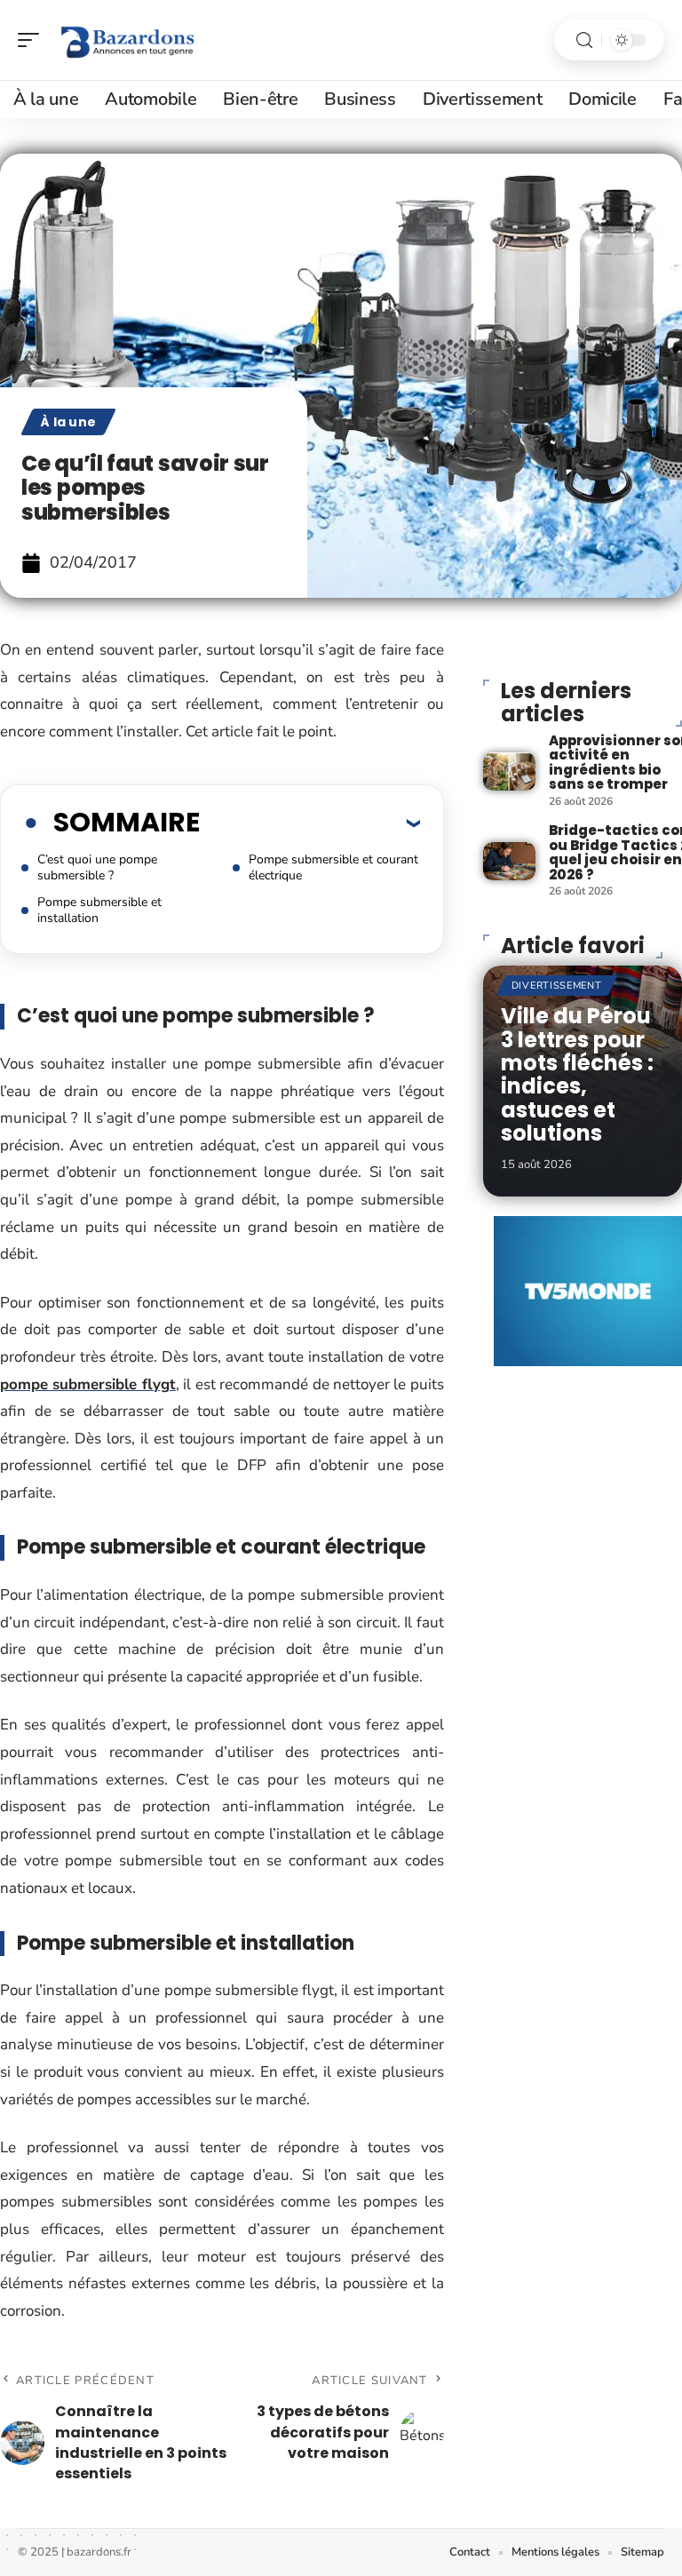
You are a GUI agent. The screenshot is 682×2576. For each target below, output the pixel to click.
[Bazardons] (128, 40)
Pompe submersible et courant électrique (333, 867)
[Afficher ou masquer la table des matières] (310, 823)
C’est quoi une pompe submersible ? (97, 867)
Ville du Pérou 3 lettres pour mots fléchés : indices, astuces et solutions (577, 1074)
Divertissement (557, 986)
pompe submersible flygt (88, 1384)
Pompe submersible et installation (99, 910)
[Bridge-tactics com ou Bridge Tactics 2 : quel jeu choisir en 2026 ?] (509, 861)
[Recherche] (584, 40)
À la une (68, 422)
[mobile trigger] (33, 40)
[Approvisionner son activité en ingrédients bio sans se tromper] (509, 771)
